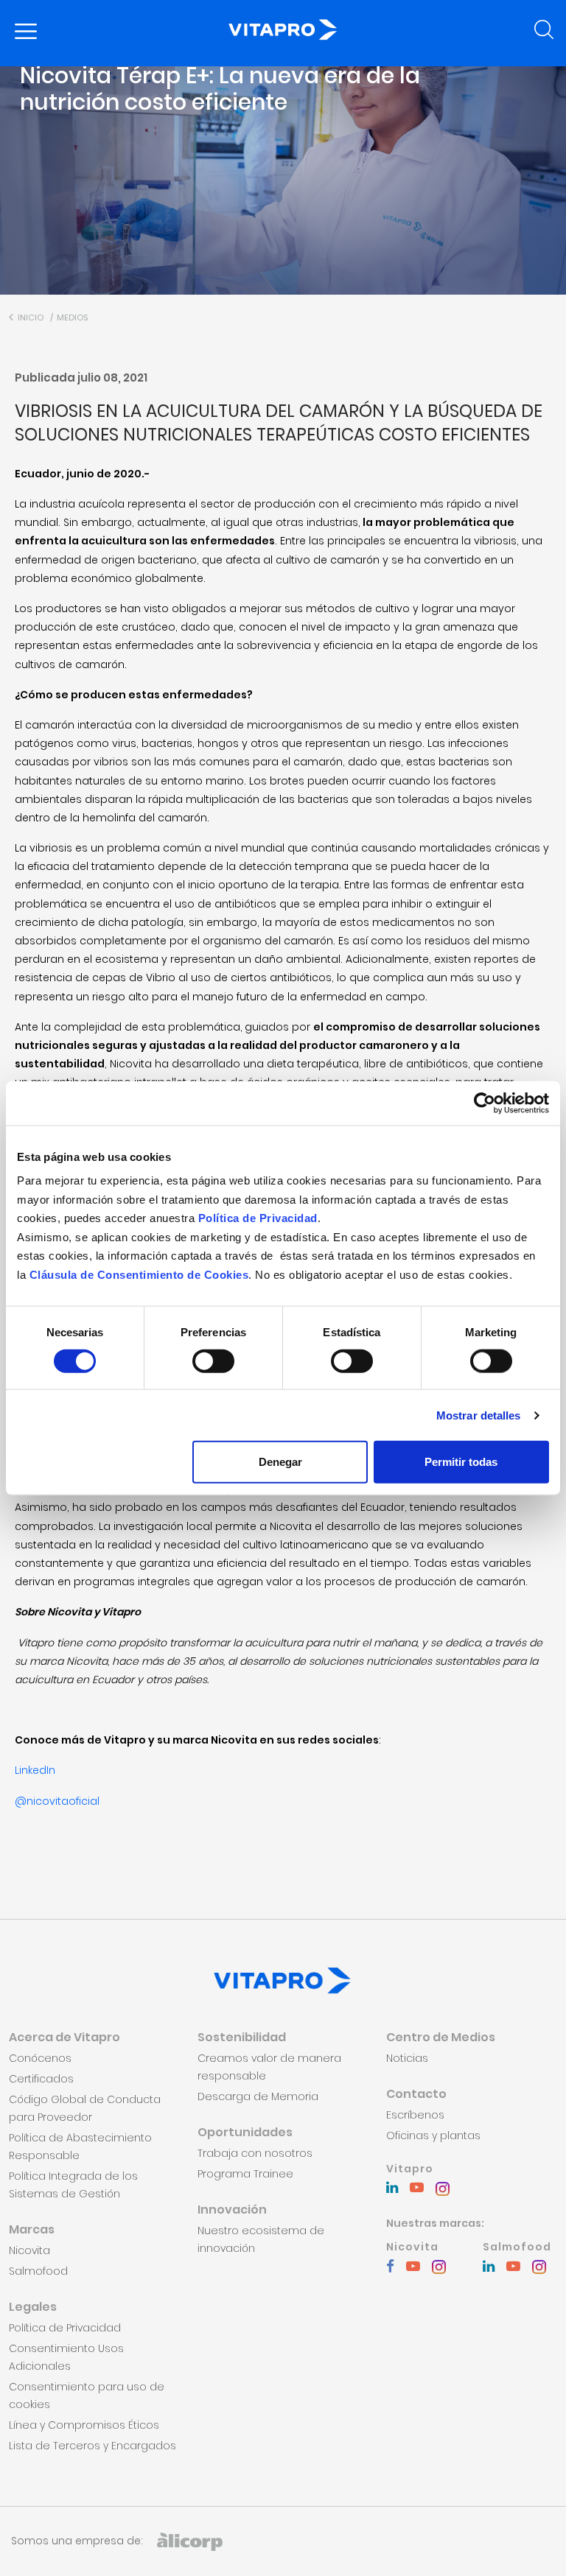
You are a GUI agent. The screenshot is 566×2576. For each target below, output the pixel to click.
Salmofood (38, 2271)
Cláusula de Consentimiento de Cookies (139, 1274)
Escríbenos (415, 2115)
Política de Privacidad (258, 1218)
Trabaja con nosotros (255, 2153)
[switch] (213, 1361)
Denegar (280, 1462)
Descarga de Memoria (258, 2096)
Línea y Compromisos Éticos (84, 2425)
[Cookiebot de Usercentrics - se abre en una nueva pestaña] (485, 1103)
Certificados (41, 2079)
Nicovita (29, 2250)
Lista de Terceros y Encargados (92, 2446)
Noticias (407, 2058)
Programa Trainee (245, 2174)
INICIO (29, 317)
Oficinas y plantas (433, 2135)
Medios (72, 317)
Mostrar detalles (479, 1415)
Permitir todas (461, 1462)
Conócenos (40, 2058)
